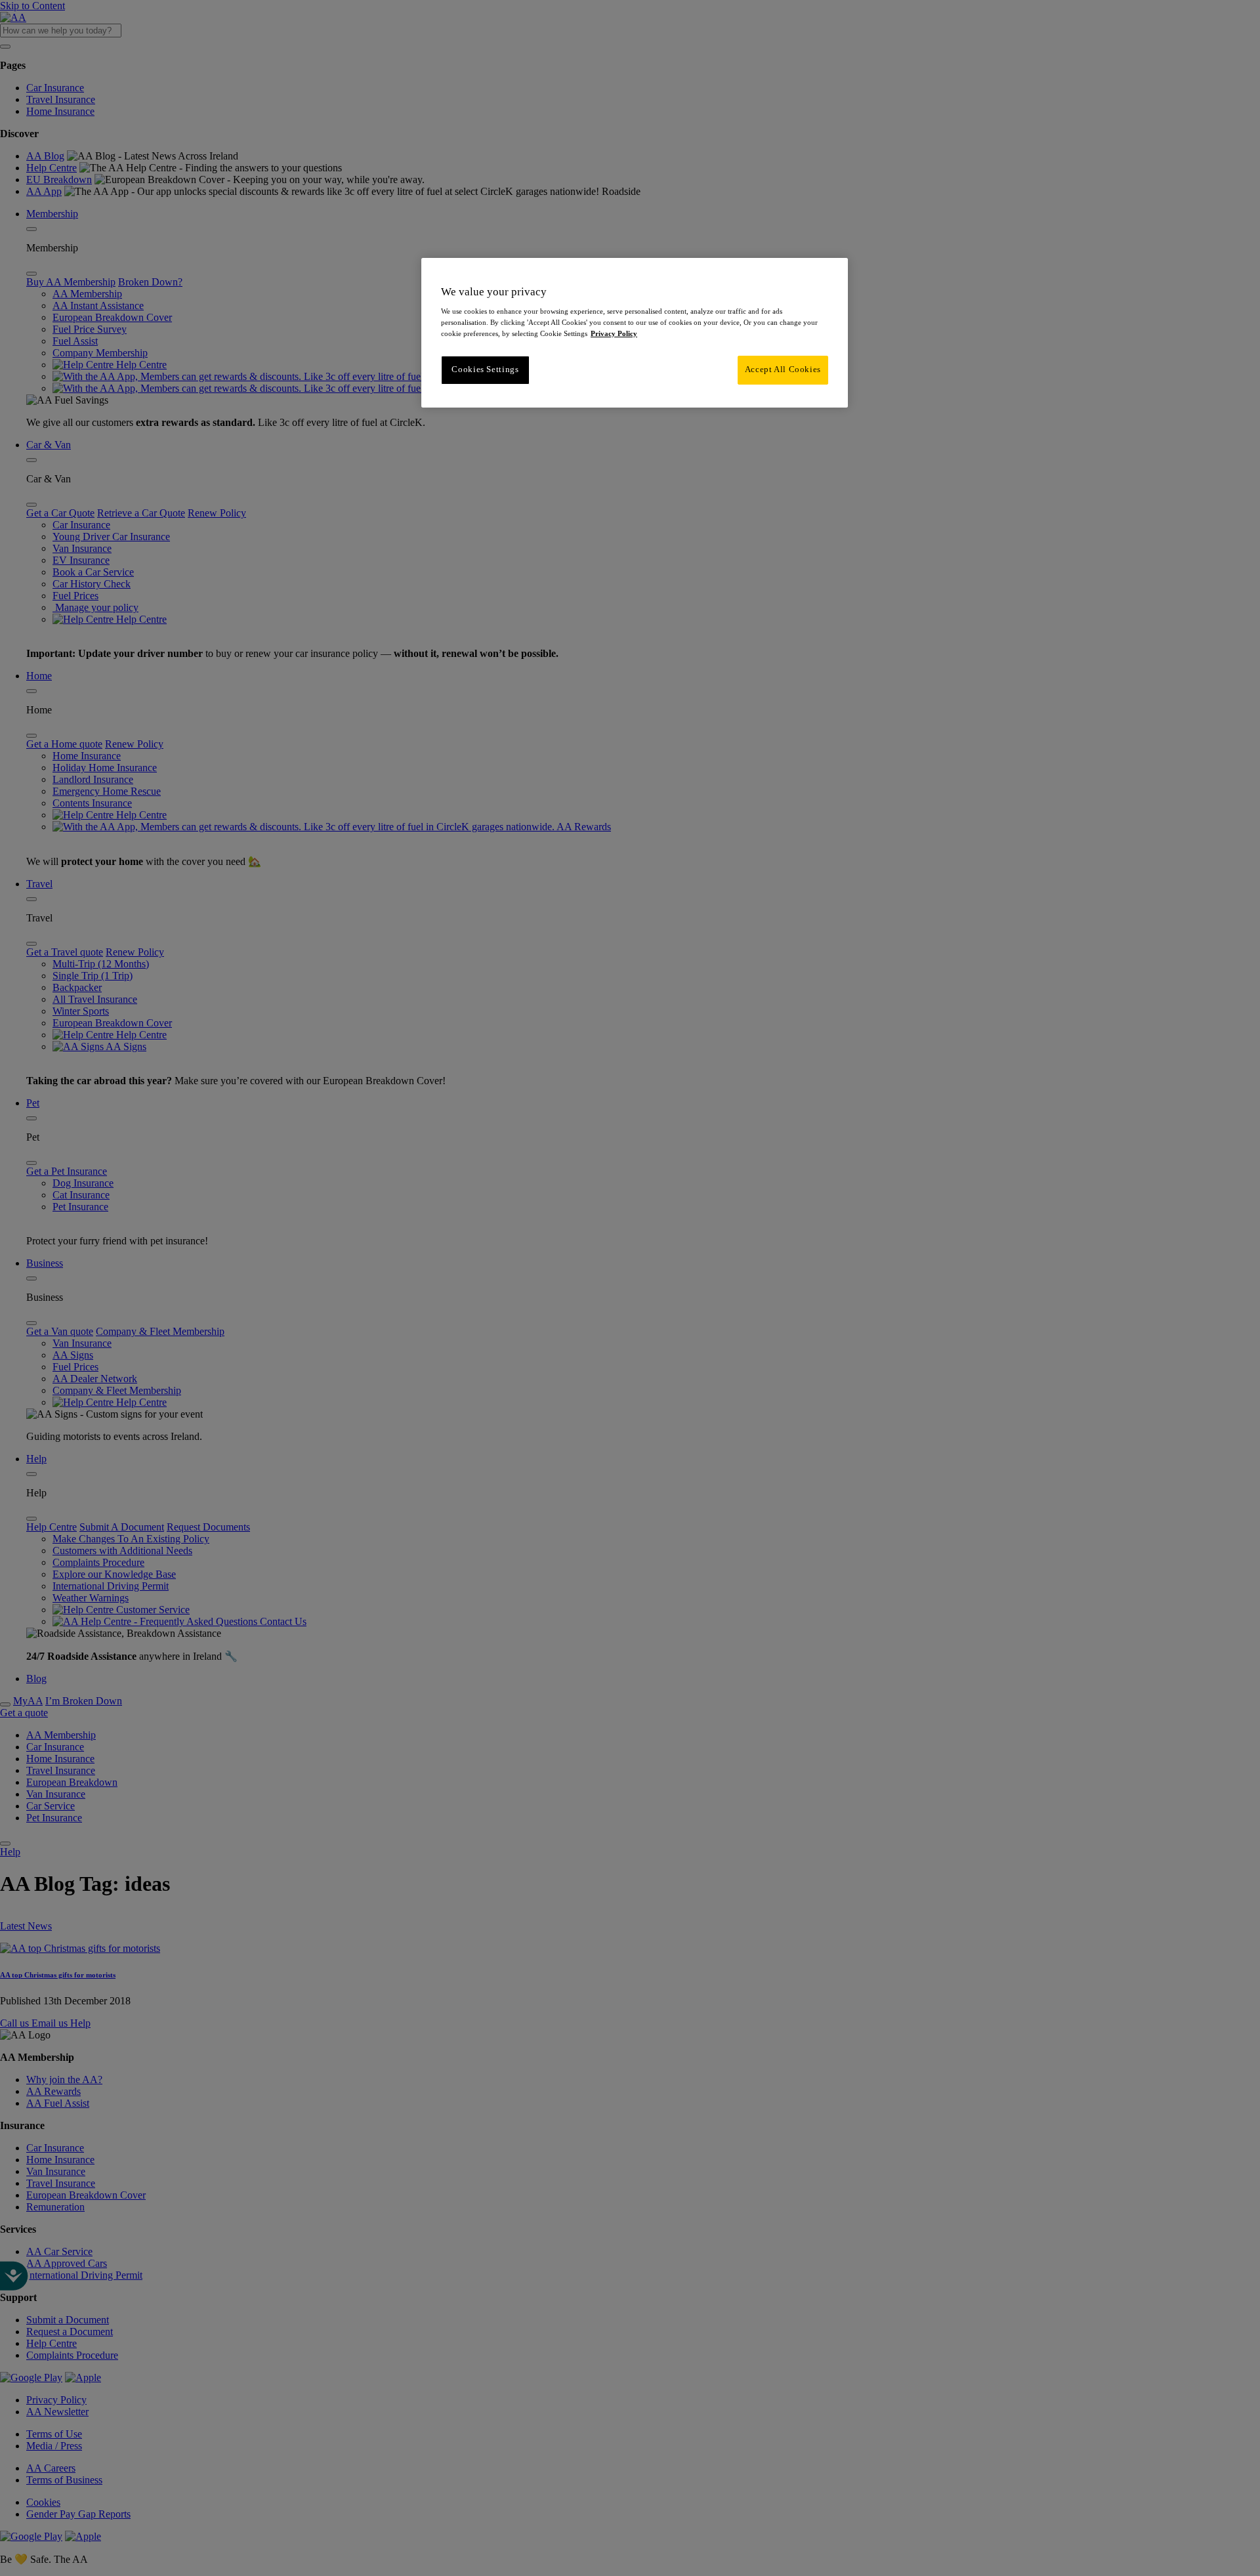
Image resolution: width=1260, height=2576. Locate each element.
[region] (635, 333)
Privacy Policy (614, 333)
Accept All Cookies (783, 370)
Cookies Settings (485, 370)
